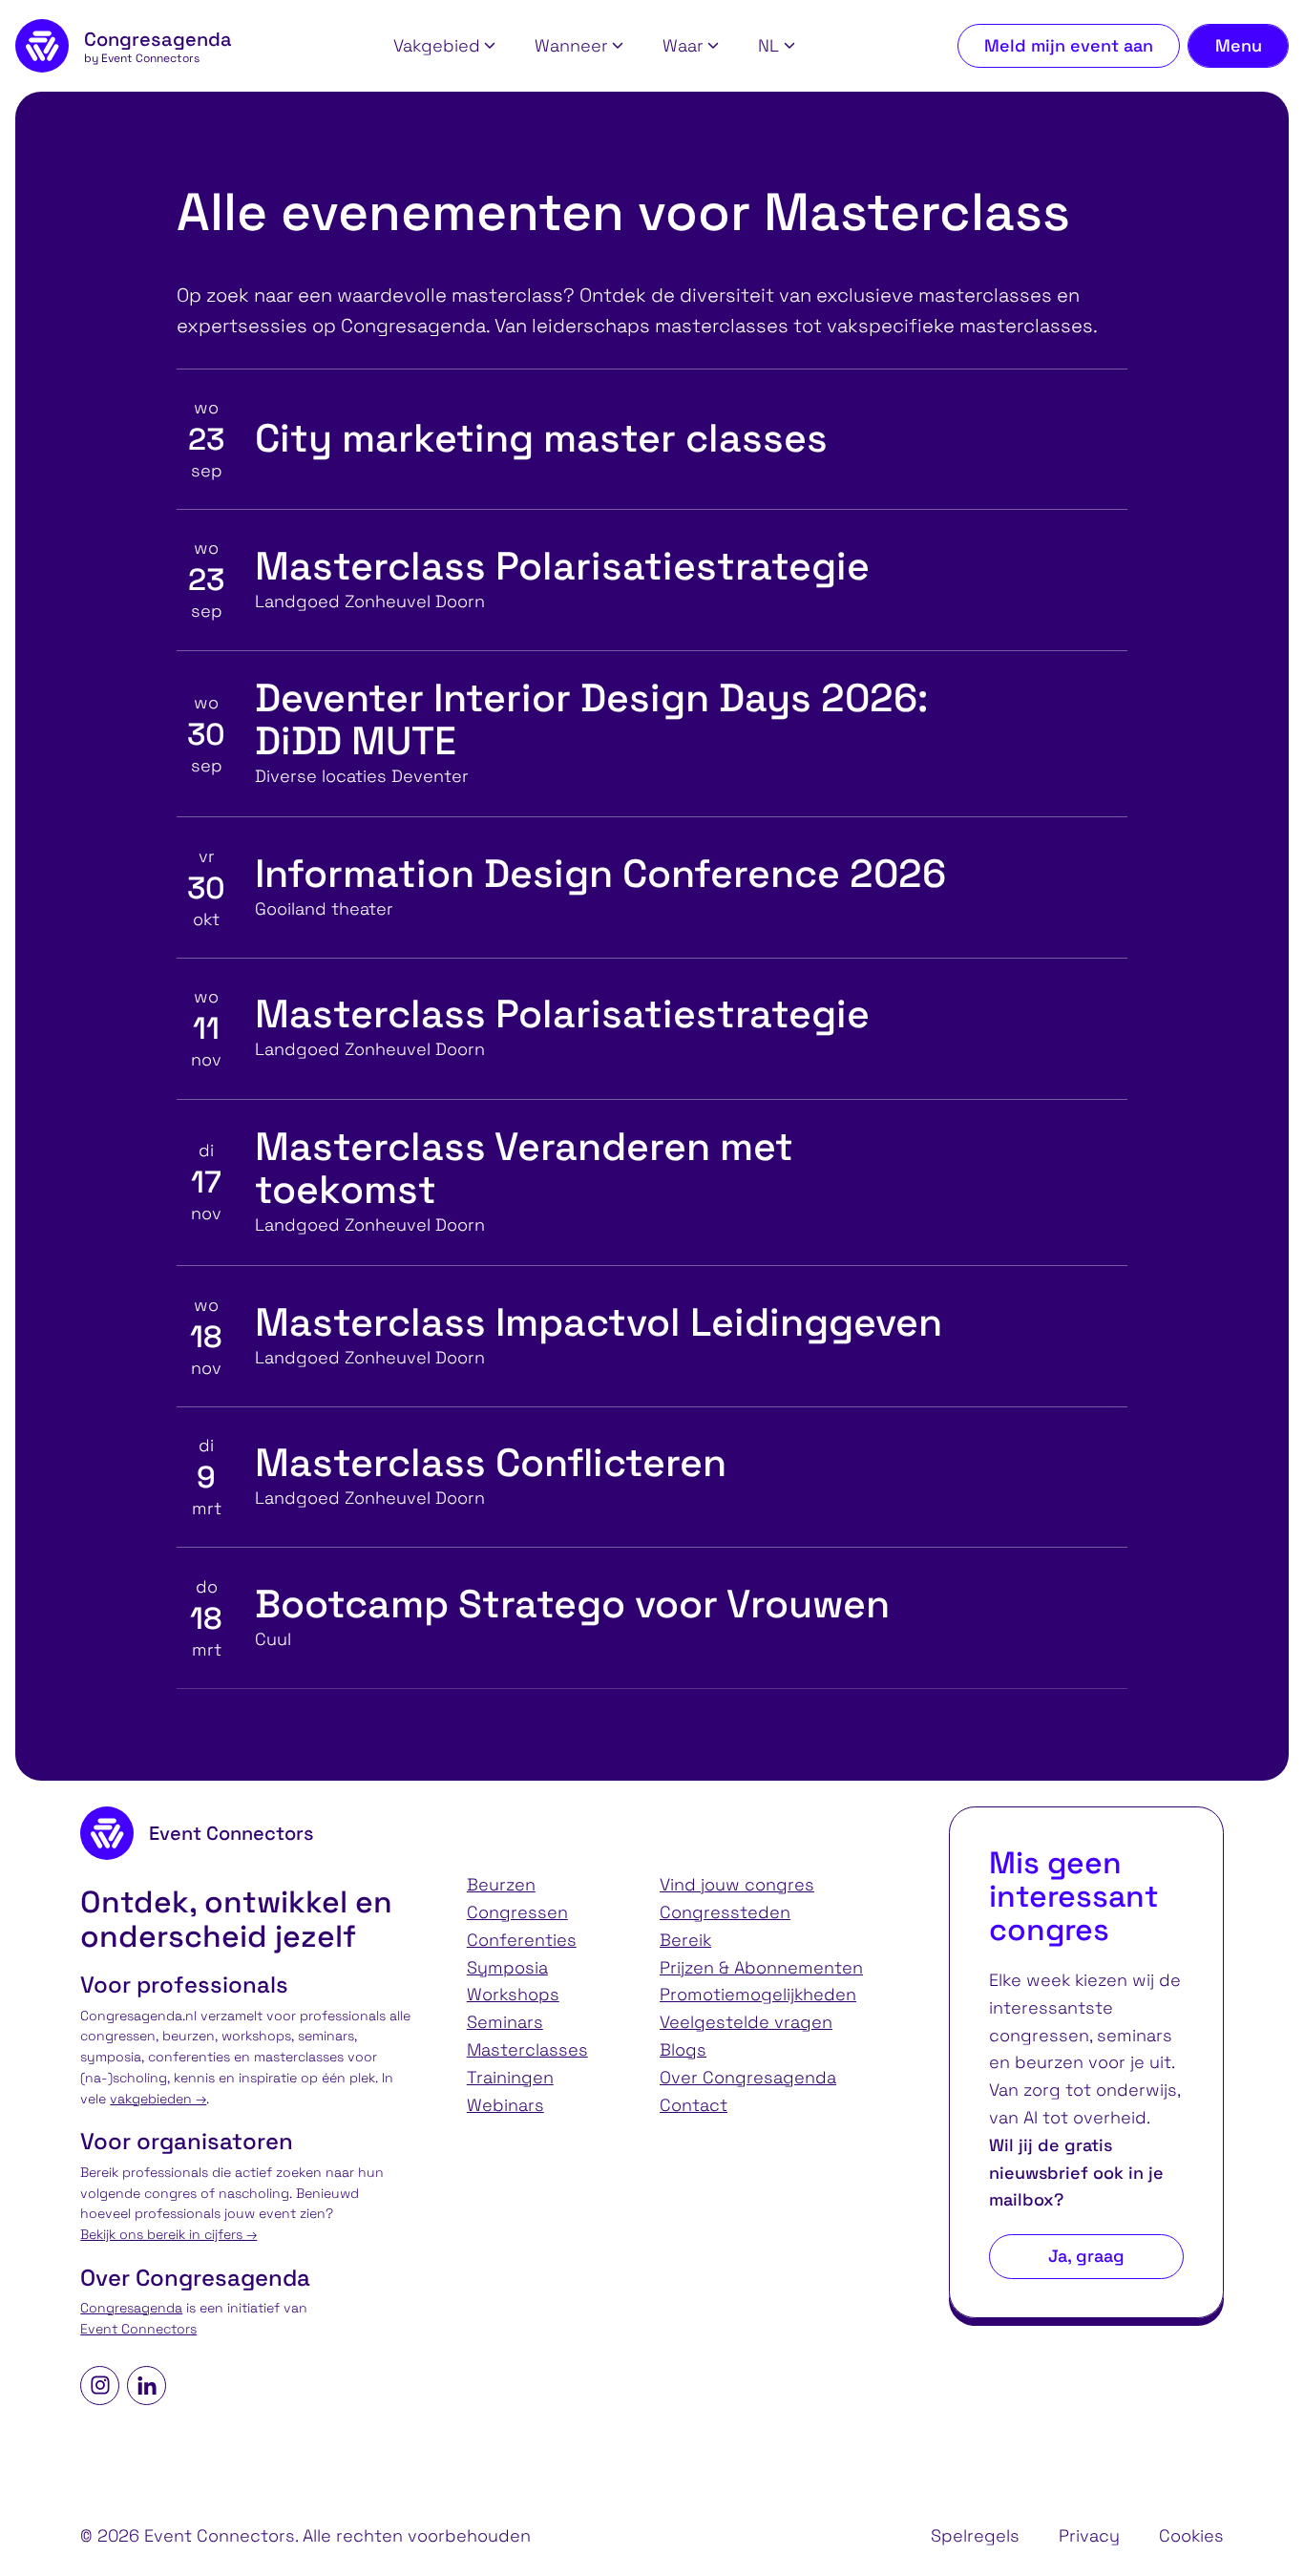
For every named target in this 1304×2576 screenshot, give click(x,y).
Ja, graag (1086, 2256)
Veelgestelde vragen (746, 2022)
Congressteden (725, 1912)
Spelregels (975, 2535)
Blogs (683, 2049)
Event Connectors (138, 2329)
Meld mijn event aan (1069, 45)
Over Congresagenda (748, 2077)
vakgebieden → (158, 2099)
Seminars (505, 2022)
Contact (694, 2105)
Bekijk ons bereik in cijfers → (168, 2235)
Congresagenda (131, 2308)
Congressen (517, 1912)
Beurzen (501, 1884)
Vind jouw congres (737, 1884)
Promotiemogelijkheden (758, 1994)
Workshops (513, 1994)
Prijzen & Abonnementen (761, 1967)
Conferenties (522, 1940)
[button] (444, 46)
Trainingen (510, 2077)
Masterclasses (527, 2049)
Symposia (507, 1967)
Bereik (685, 1940)
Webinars (505, 2105)
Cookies (1191, 2535)
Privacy (1089, 2535)
